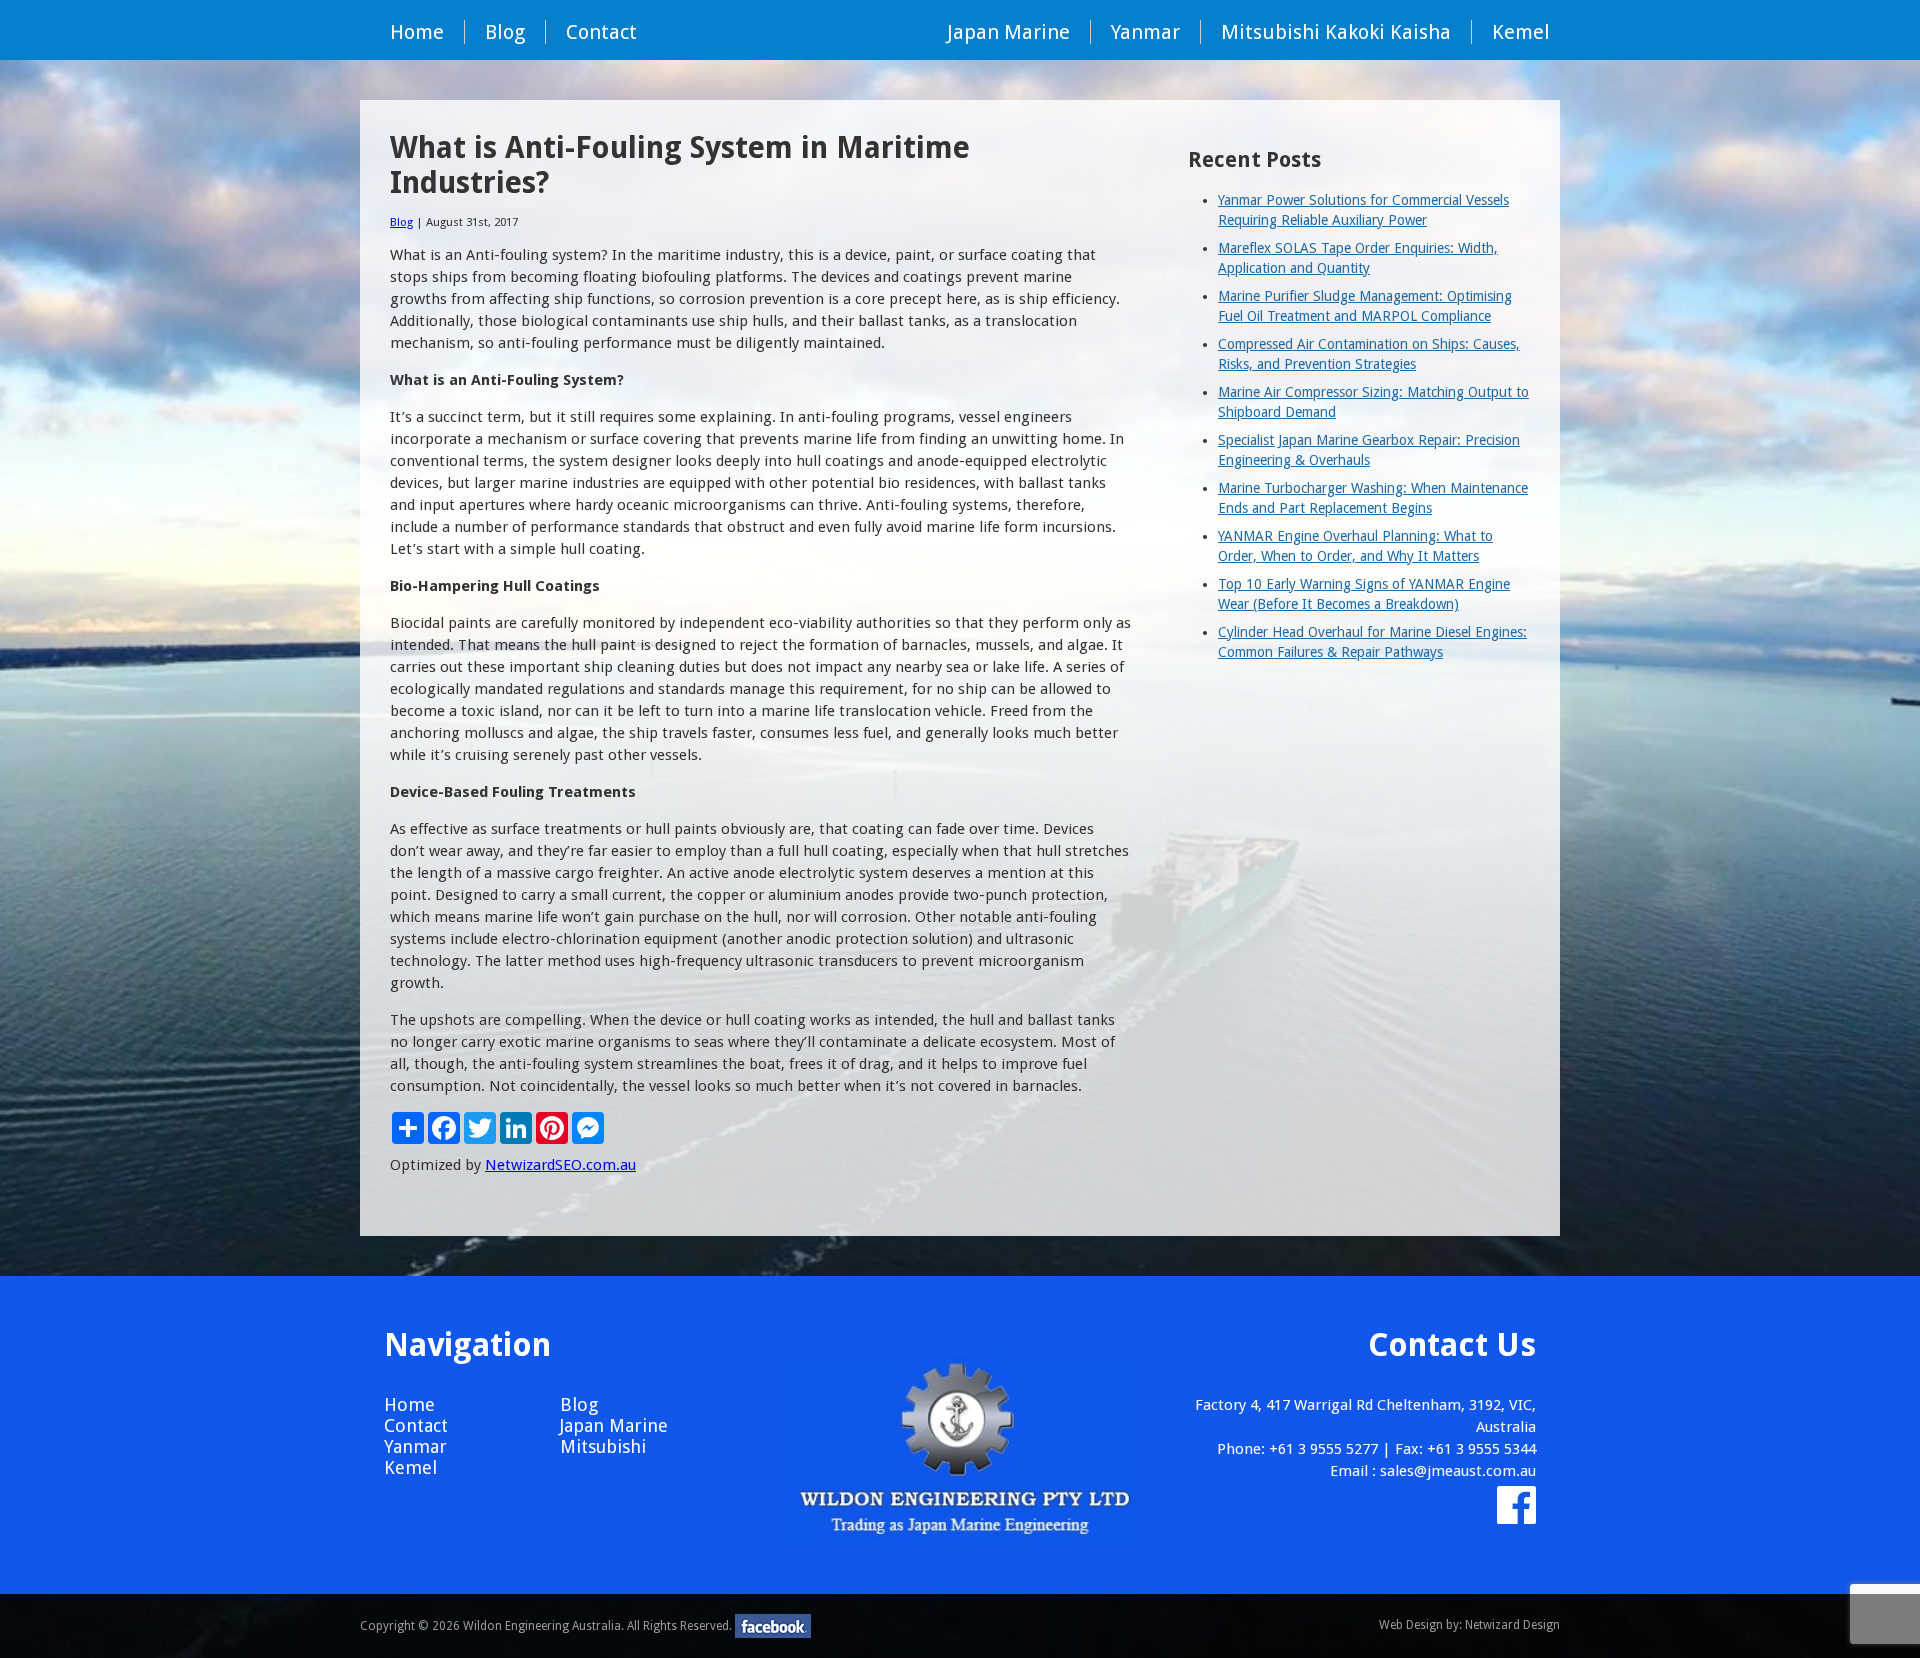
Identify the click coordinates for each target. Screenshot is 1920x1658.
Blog (505, 32)
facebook (773, 1626)
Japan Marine (1008, 32)
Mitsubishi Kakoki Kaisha (1336, 32)
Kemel (1521, 32)
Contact (601, 32)
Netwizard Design (1512, 1625)
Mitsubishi (603, 1446)
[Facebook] (1516, 1516)
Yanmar (1145, 32)
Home (417, 32)
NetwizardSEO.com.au (560, 1165)
